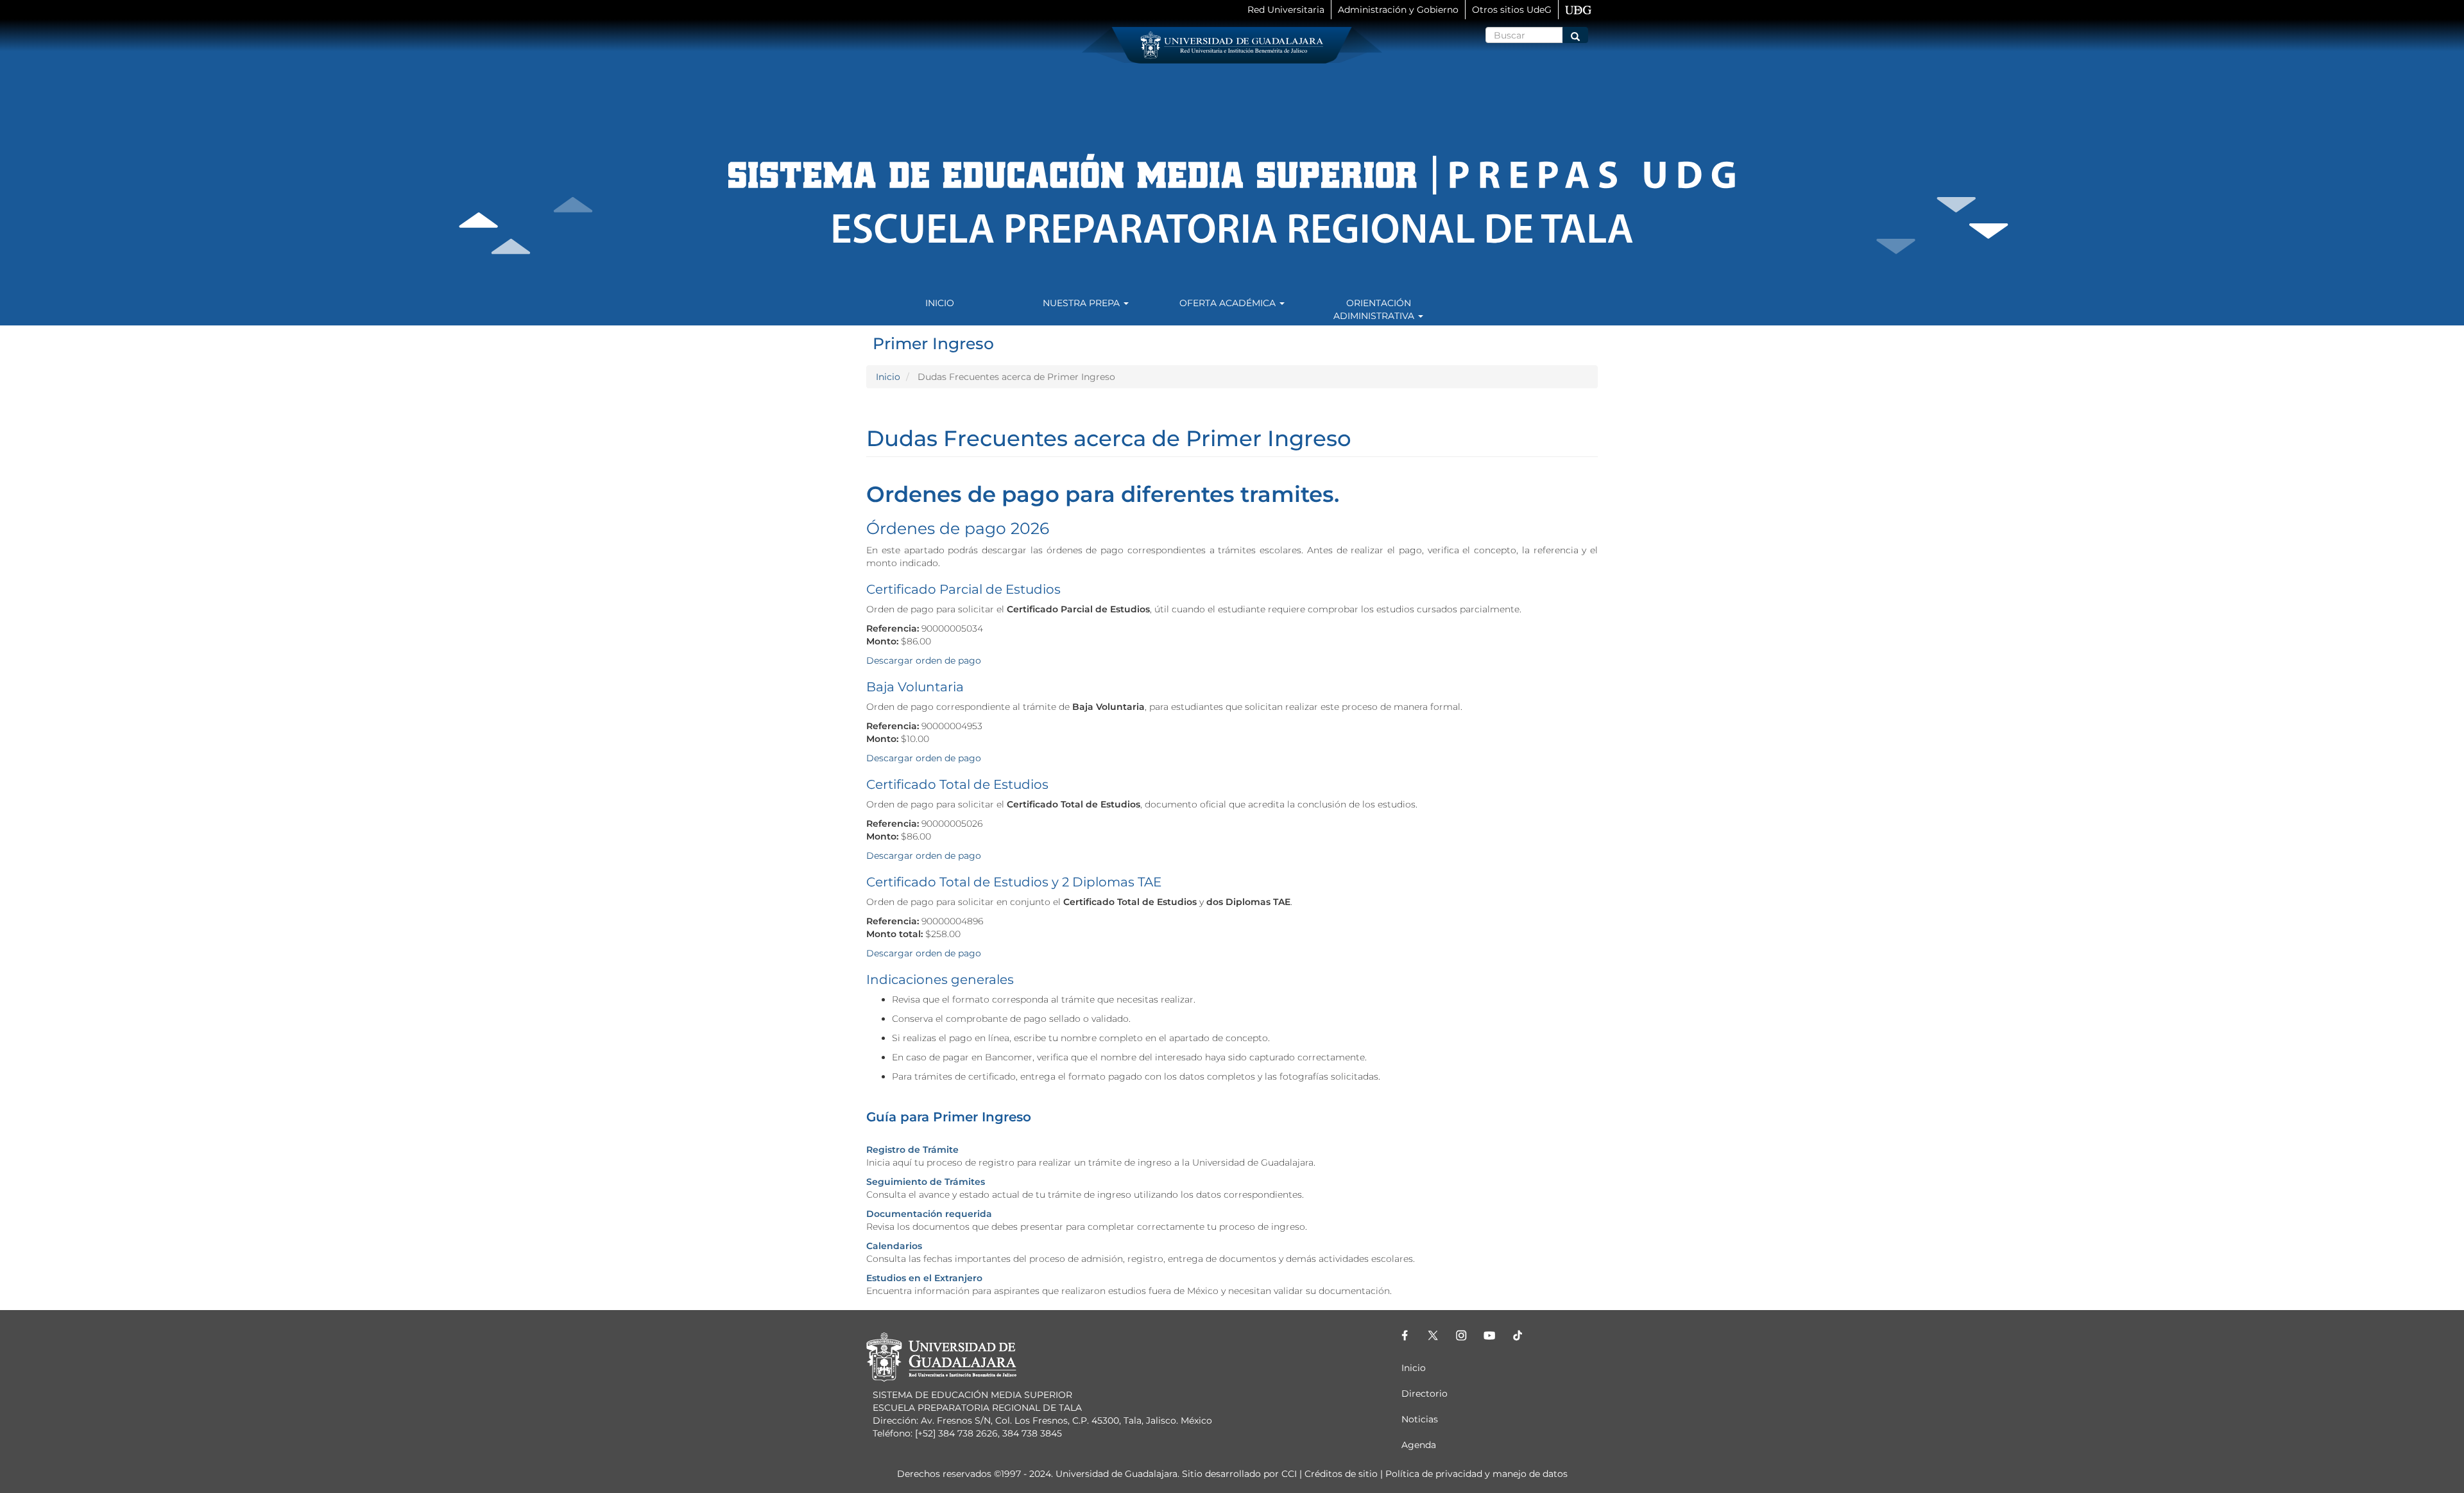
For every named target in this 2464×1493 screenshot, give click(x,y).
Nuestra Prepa (1082, 303)
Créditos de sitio (1341, 1474)
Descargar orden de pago (925, 660)
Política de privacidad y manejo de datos (1476, 1474)
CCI (1289, 1474)
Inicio (940, 303)
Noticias (1420, 1419)
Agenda (1419, 1445)
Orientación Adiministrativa (1375, 309)
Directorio (1425, 1394)
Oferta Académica (1229, 303)
